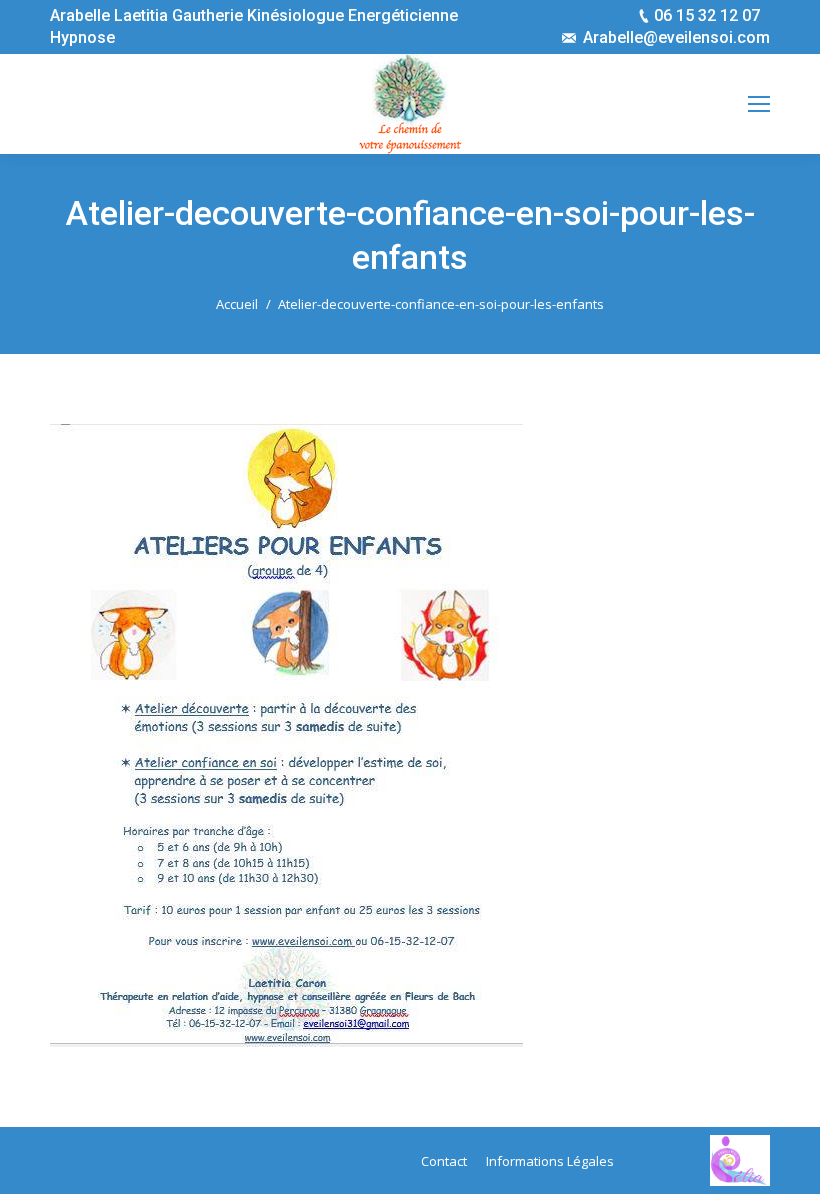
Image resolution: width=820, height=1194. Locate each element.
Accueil (237, 304)
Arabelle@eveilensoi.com (676, 37)
